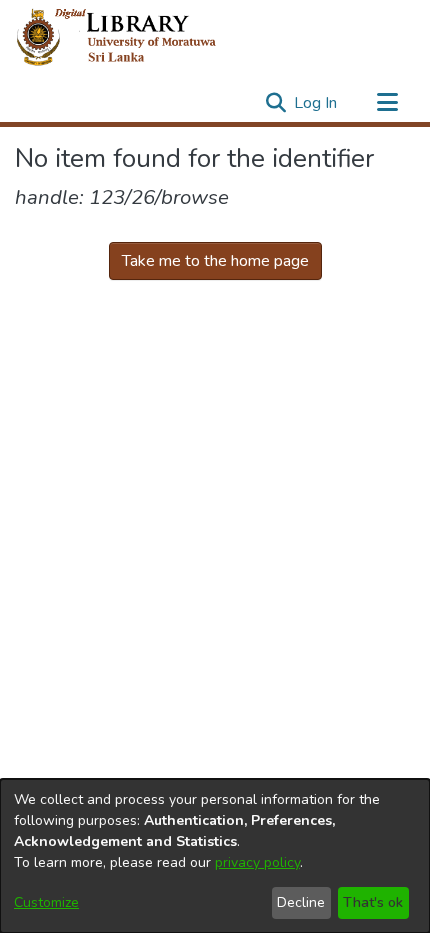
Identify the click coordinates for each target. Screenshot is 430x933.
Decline (301, 902)
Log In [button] (316, 103)
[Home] (132, 38)
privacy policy (257, 862)
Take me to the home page (215, 261)
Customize (46, 902)
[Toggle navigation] (387, 103)
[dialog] (215, 856)
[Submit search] (275, 103)
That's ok (373, 902)
